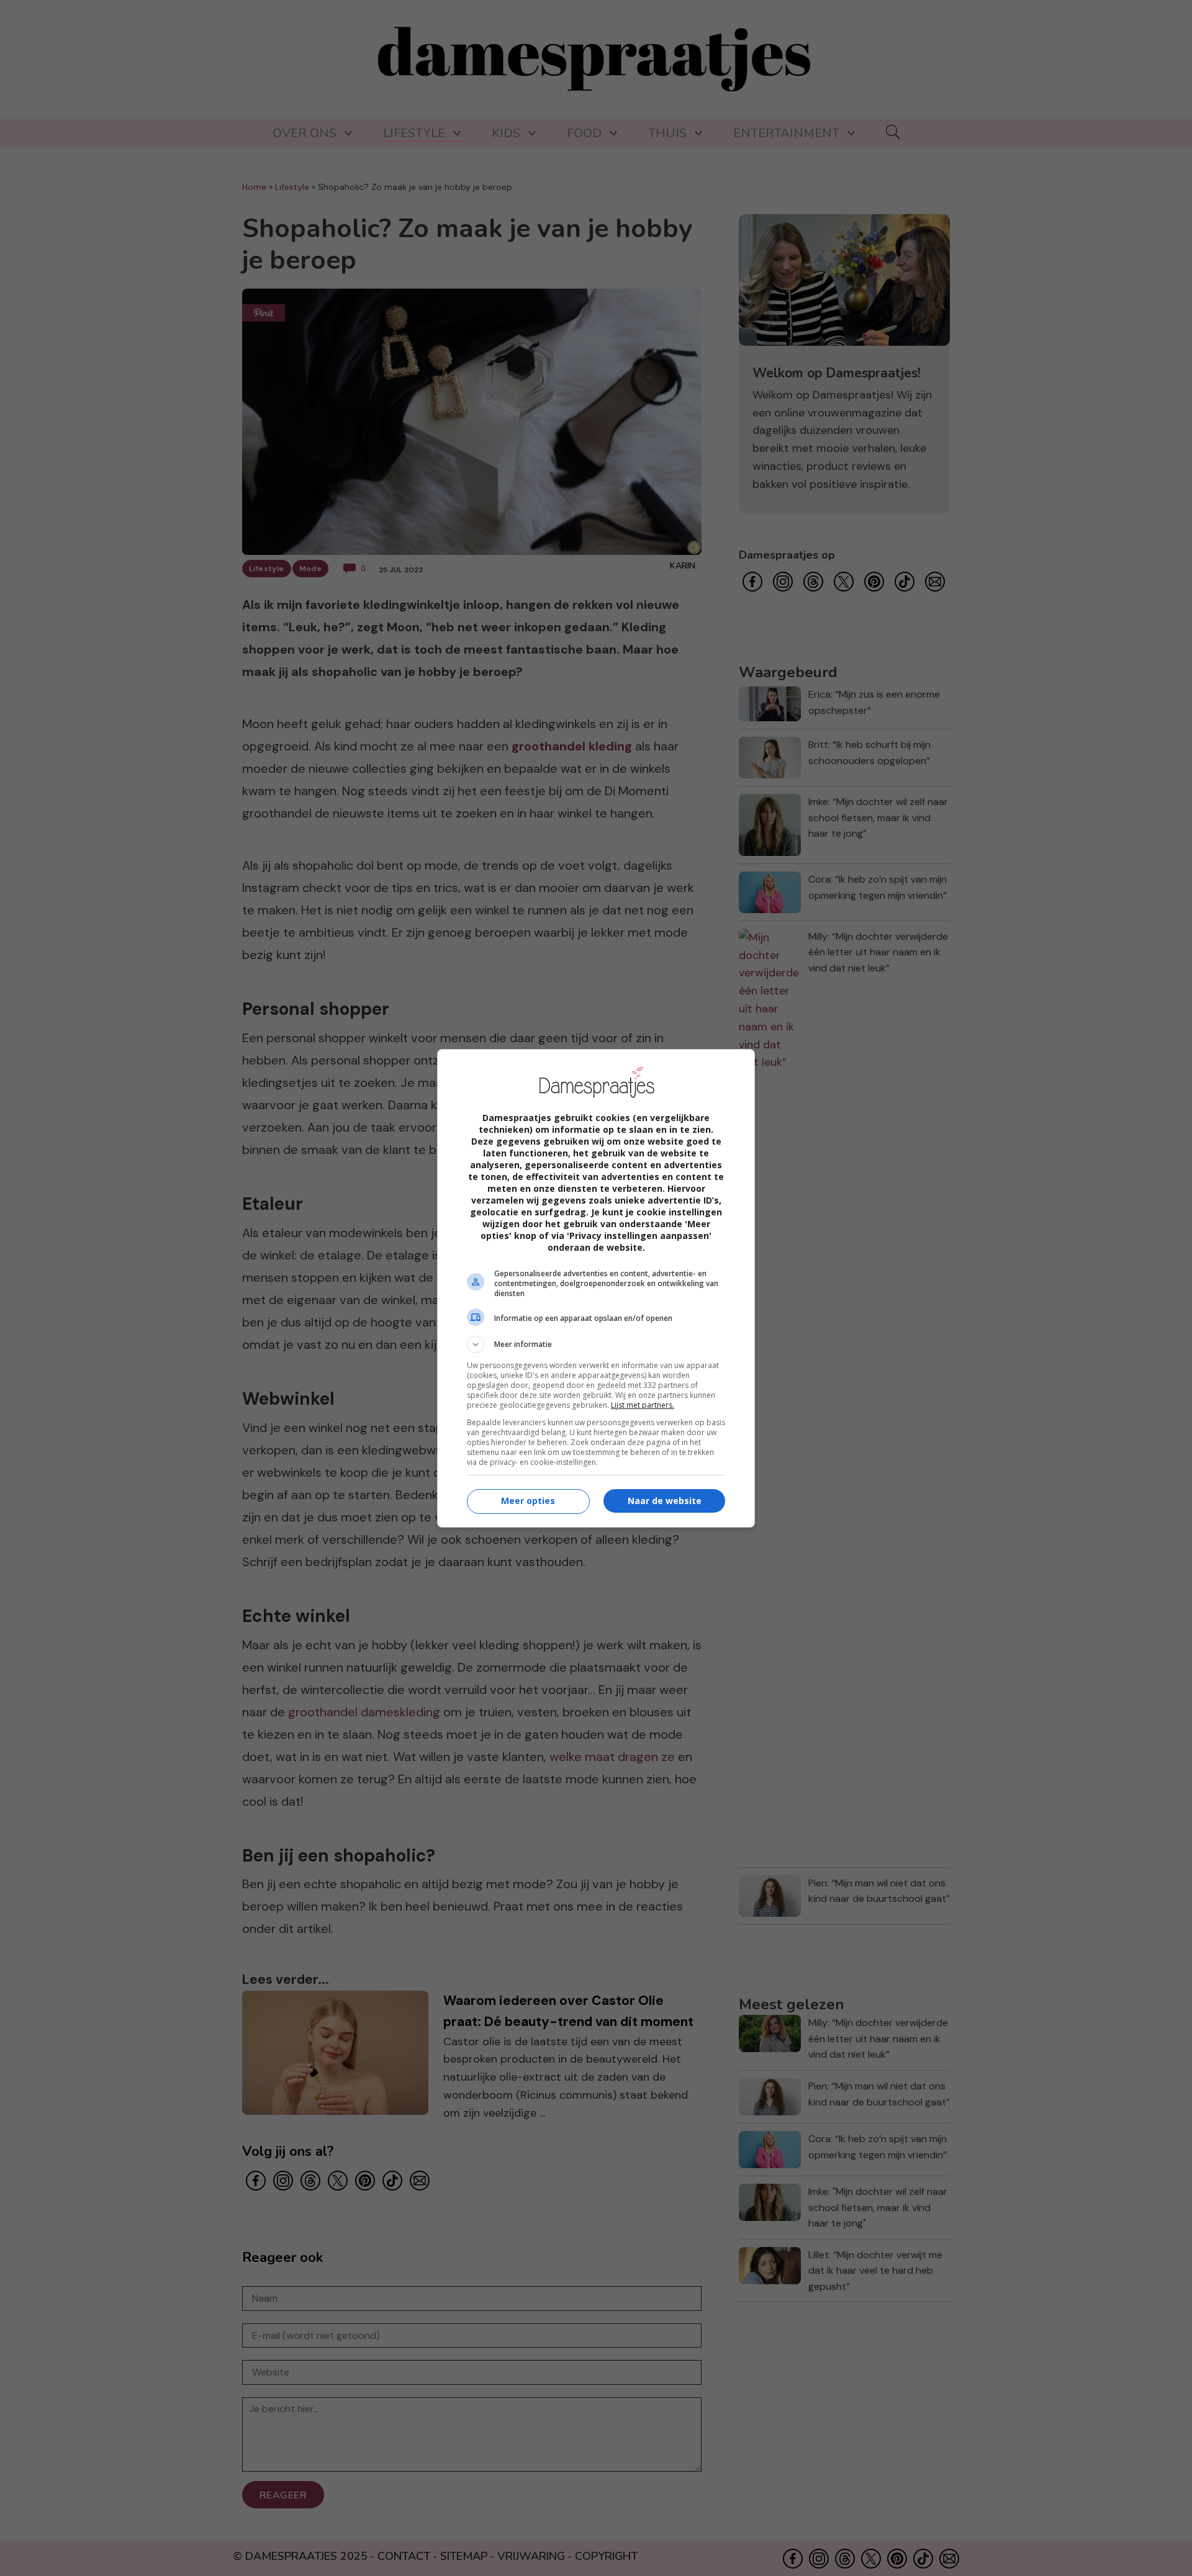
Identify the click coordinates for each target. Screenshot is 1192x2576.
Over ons (305, 133)
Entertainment (786, 133)
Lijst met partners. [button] (643, 1405)
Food (584, 133)
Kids (506, 133)
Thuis (667, 133)
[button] (596, 1344)
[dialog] (596, 1288)
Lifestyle (414, 133)
